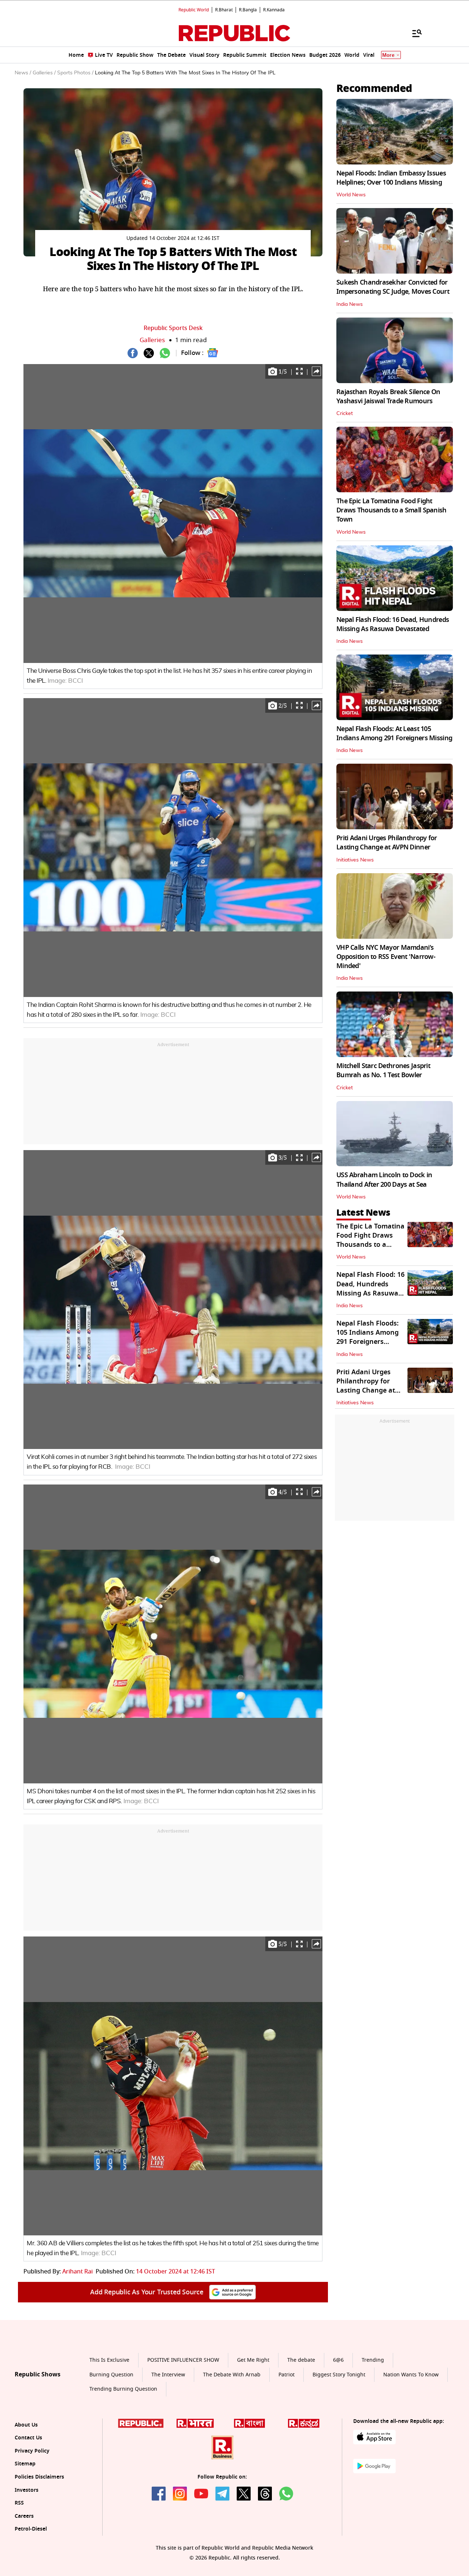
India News (350, 304)
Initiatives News (355, 860)
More (388, 55)
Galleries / (44, 73)
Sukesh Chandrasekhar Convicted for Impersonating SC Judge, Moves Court (393, 287)
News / (23, 73)
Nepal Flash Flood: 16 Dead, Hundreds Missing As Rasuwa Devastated (393, 624)
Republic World (194, 10)
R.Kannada (274, 10)
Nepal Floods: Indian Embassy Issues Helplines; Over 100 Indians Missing (391, 178)
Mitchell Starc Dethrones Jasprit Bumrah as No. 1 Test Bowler (383, 1070)
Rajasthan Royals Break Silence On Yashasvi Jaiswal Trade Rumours (388, 396)
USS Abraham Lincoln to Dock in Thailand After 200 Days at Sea (384, 1180)
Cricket (345, 414)
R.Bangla (248, 10)
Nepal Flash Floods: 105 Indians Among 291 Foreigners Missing (368, 1337)
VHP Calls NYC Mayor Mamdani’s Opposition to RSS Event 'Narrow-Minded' (386, 957)
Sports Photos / (75, 73)
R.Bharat (224, 10)
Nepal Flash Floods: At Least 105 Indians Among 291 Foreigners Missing (394, 733)
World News (351, 195)
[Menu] (413, 33)
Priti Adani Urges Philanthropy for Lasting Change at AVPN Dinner (387, 843)
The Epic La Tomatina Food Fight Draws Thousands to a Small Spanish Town (392, 510)
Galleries (152, 340)
